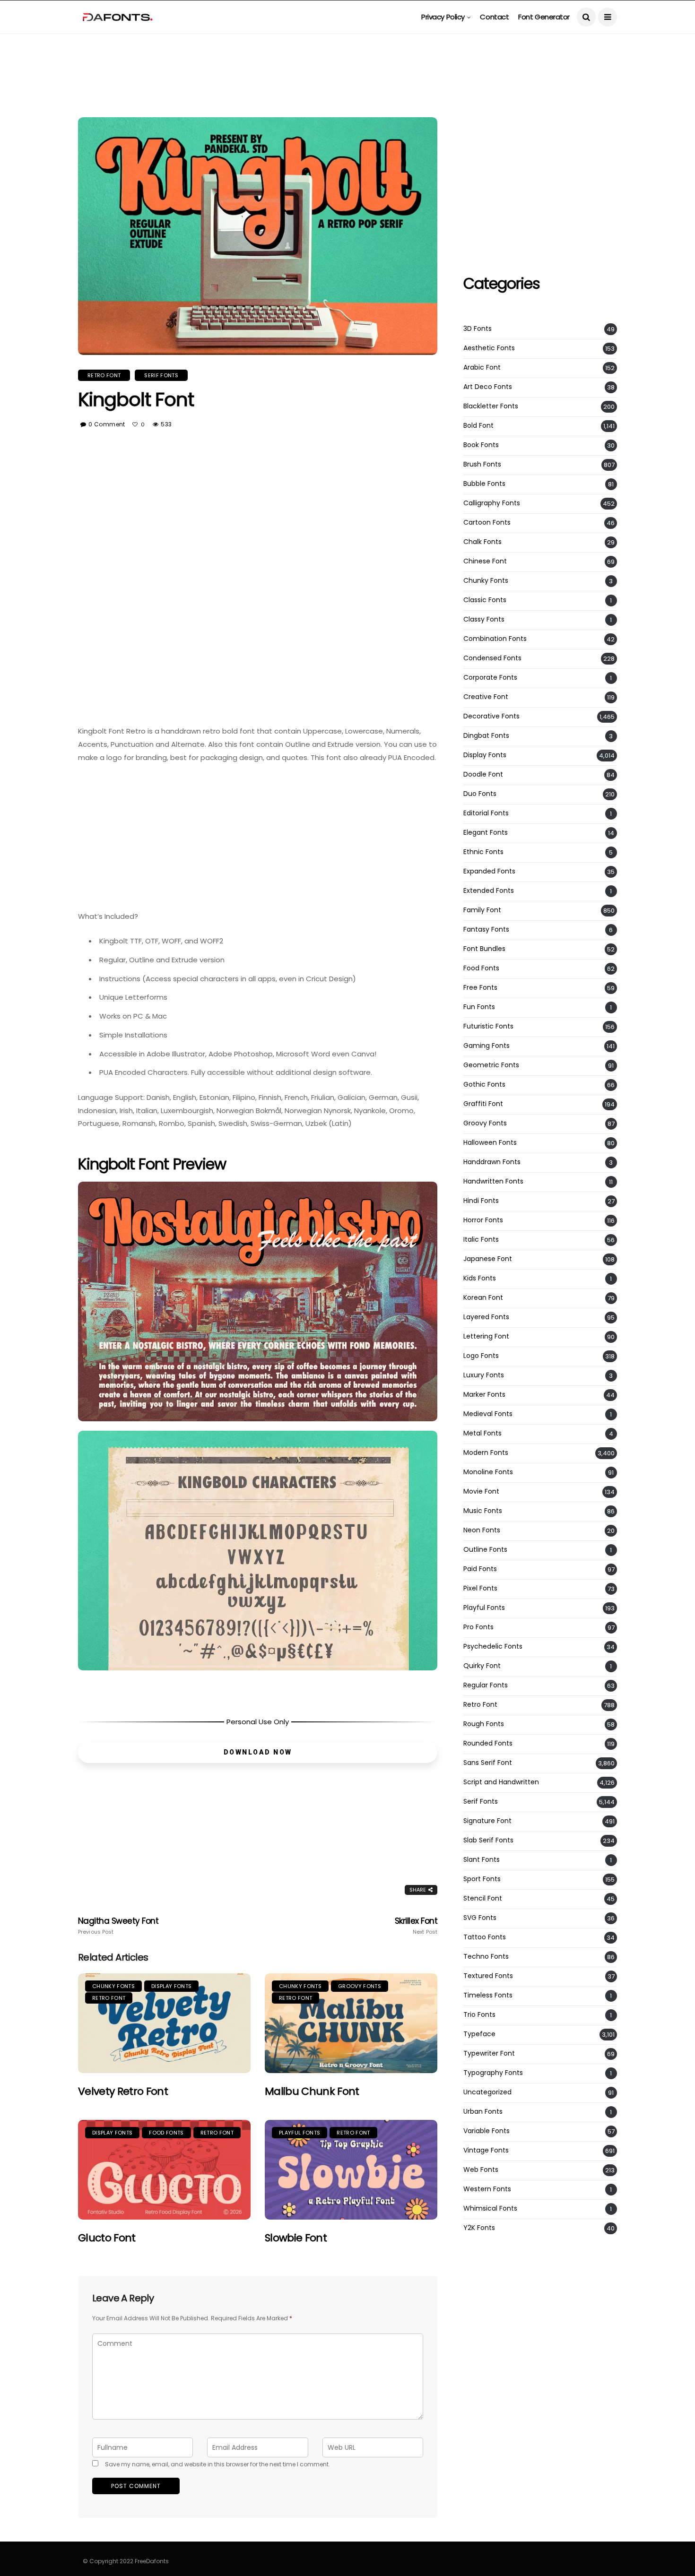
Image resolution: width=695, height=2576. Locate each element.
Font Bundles (484, 949)
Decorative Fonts (491, 716)
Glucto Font (107, 2238)
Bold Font (478, 426)
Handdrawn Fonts (492, 1162)
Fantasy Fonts (486, 929)
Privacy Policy (443, 17)
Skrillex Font (416, 1926)
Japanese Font (488, 1259)
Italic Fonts (481, 1240)
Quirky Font (482, 1666)
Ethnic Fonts (483, 852)
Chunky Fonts (113, 1986)
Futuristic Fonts (488, 1026)
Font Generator (544, 17)
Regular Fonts (486, 1685)
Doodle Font (483, 774)
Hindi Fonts (481, 1201)
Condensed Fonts (492, 658)
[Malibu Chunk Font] (351, 2023)
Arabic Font (482, 367)
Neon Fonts (482, 1530)
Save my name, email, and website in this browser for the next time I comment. (217, 2464)
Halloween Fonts (490, 1143)
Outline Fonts (485, 1550)
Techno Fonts (486, 1957)
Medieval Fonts (488, 1414)
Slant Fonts (482, 1860)
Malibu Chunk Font (312, 2091)
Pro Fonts (478, 1627)
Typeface (479, 2034)
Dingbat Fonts (486, 736)
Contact (494, 17)
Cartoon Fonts (487, 523)
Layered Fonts (486, 1317)
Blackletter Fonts (491, 406)
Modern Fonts (486, 1453)
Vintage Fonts (486, 2150)
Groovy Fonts (360, 1986)
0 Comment (107, 424)
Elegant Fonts (486, 833)
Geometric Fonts (491, 1065)
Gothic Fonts (484, 1085)
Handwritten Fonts (493, 1181)
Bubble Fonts (484, 484)
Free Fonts (480, 988)
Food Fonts (166, 2133)
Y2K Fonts (479, 2228)
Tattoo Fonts (485, 1937)
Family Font (482, 910)
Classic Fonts (485, 600)
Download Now (258, 1752)
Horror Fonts (483, 1220)
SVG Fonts (480, 1918)
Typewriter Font (489, 2053)
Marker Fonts (484, 1395)
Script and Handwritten (501, 1782)
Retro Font (104, 375)
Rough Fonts (484, 1724)
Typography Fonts (493, 2073)
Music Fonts (483, 1511)
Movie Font (481, 1491)
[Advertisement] (347, 55)
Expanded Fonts (489, 871)
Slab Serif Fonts (488, 1840)
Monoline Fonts (488, 1472)
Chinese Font (485, 561)
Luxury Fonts (484, 1375)
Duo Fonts (480, 794)
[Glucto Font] (164, 2170)
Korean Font (483, 1298)
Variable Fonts (486, 2131)
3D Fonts (478, 329)
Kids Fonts (480, 1278)
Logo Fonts (481, 1356)
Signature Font (487, 1821)
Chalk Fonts (482, 542)
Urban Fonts (483, 2112)
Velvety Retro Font (123, 2091)
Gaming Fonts (486, 1046)
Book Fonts (481, 445)
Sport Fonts (482, 1879)
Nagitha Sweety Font (118, 1926)
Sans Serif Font (488, 1763)
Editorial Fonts (486, 813)
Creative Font (486, 697)
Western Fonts (487, 2189)
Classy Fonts (484, 619)
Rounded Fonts (488, 1743)
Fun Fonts (479, 1007)
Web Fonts (481, 2170)
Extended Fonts (489, 891)
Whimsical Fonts (490, 2209)
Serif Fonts (161, 375)
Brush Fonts (482, 464)
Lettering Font (486, 1336)
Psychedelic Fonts (493, 1647)
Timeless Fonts (488, 1995)
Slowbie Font (296, 2238)
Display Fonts (171, 1986)
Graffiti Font (483, 1104)
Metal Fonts (482, 1433)
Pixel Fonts (480, 1588)
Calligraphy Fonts (492, 503)
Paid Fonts (480, 1569)
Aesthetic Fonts (489, 348)
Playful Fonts (300, 2133)
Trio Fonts (479, 2015)
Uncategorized (487, 2092)
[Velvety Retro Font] (164, 2023)
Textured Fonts (488, 1976)
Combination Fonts (495, 639)
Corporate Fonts (490, 678)
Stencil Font (483, 1898)
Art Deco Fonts (488, 387)
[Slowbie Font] (351, 2170)
